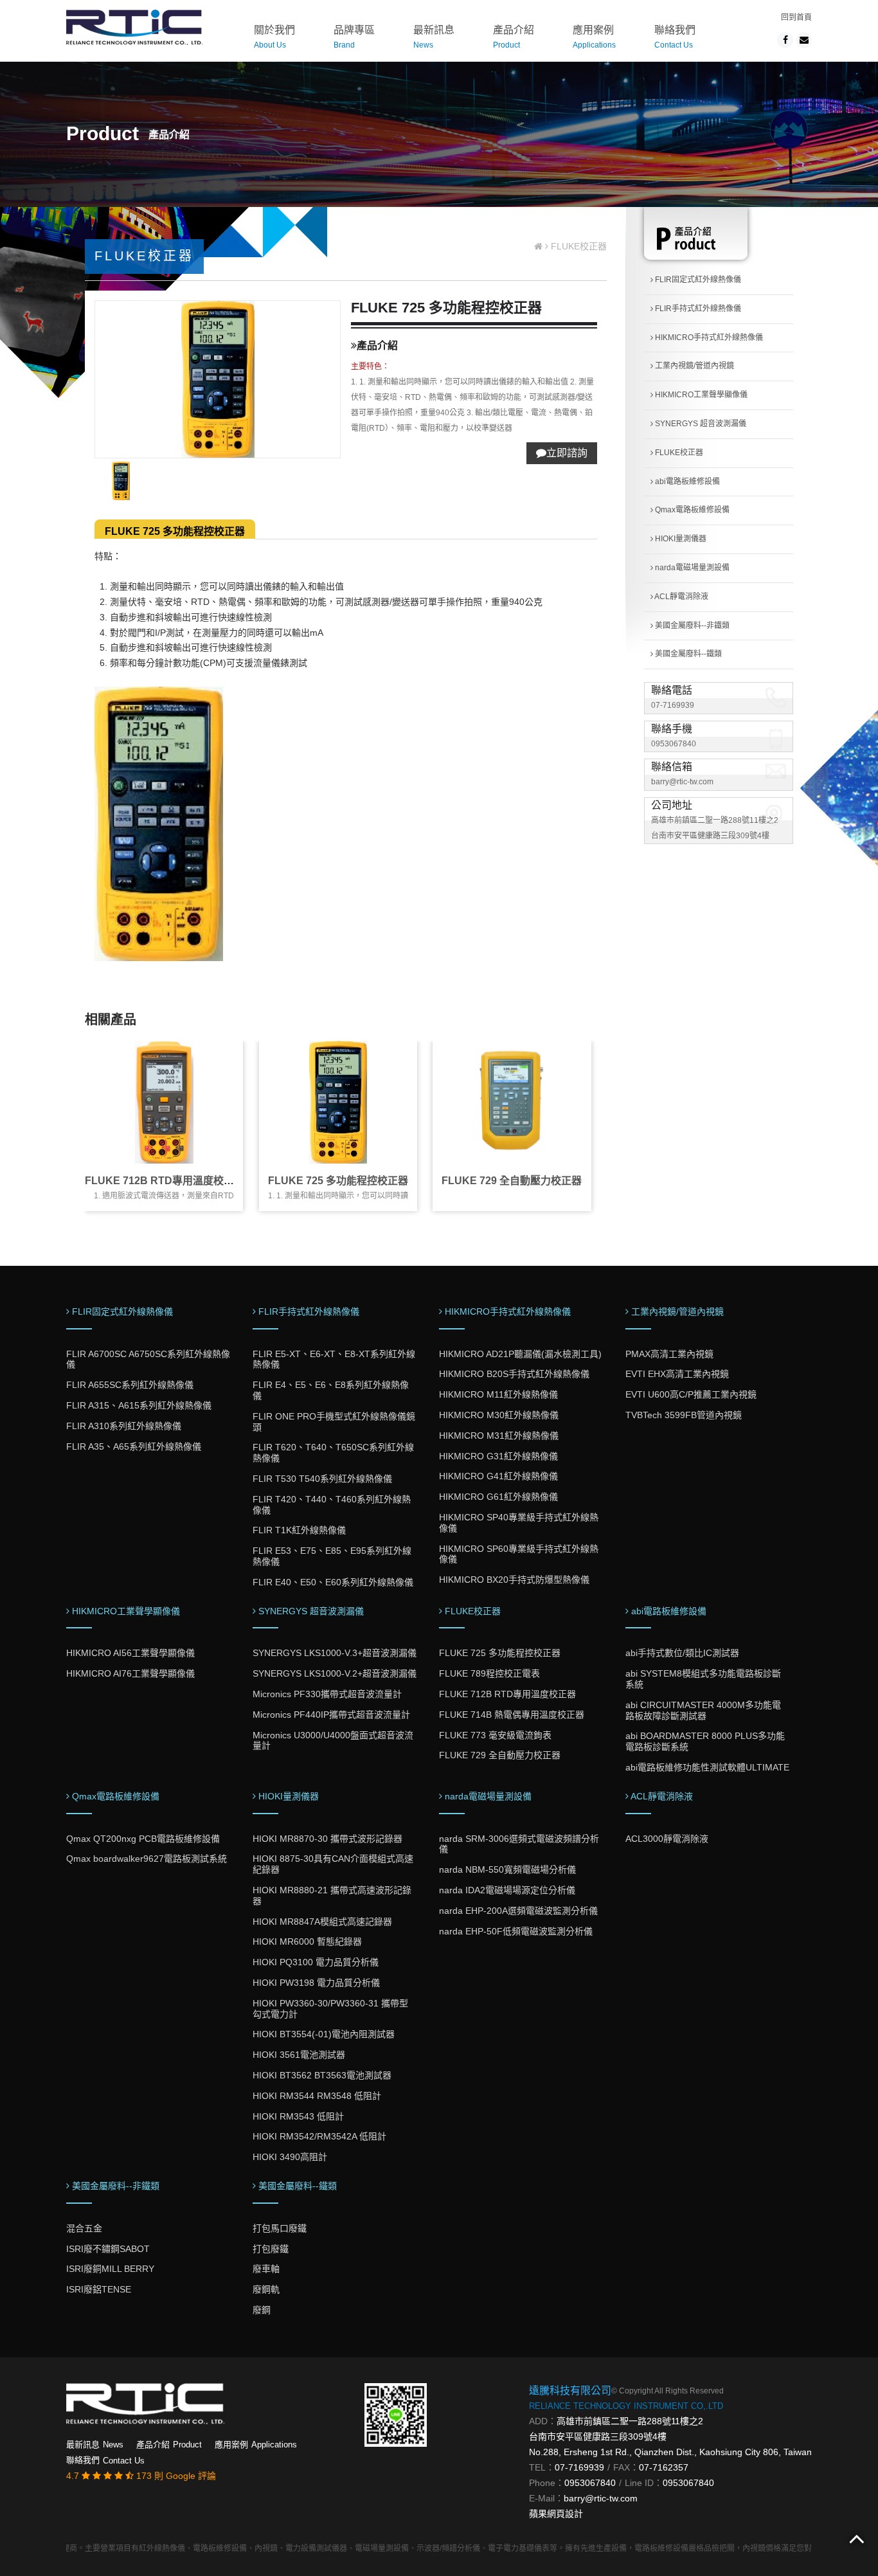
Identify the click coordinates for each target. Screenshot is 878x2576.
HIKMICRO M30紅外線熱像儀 (499, 1415)
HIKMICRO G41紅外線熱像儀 (498, 1476)
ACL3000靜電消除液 (667, 1839)
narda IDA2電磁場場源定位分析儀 (507, 1890)
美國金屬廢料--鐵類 (687, 654)
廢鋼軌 (266, 2289)
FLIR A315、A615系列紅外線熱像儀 (139, 1405)
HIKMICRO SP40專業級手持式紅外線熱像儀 (519, 1523)
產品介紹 (514, 37)
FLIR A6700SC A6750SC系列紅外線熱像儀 (148, 1359)
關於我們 (274, 37)
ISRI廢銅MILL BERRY (110, 2269)
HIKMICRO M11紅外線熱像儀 (498, 1394)
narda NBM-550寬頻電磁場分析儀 (507, 1869)
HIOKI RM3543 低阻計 (298, 2116)
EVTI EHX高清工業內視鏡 (677, 1374)
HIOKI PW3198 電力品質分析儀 (316, 1983)
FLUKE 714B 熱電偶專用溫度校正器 (512, 1715)
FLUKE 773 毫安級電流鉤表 (495, 1735)
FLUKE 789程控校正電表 (489, 1673)
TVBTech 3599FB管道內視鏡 (684, 1415)
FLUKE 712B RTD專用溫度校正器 (165, 1181)
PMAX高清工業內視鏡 (669, 1354)
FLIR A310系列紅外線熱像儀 (124, 1426)
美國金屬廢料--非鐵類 (691, 626)
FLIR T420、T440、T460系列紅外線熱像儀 (332, 1505)
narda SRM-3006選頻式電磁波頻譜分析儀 (519, 1844)
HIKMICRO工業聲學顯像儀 (700, 395)
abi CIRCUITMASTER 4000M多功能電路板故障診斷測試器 (703, 1710)
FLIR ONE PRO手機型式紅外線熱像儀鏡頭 (334, 1422)
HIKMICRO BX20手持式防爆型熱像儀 (514, 1580)
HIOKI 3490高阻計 (290, 2157)
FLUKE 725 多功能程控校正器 (175, 531)
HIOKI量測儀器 (680, 539)
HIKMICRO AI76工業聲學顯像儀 (130, 1673)
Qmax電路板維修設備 (691, 510)
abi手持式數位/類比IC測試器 (682, 1653)
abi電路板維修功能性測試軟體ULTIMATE (707, 1767)
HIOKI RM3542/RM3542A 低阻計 (319, 2136)
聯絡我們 (675, 37)
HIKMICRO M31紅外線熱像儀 (499, 1436)
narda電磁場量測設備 (691, 568)
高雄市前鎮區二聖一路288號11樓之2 (630, 2421)
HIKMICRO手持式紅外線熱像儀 (708, 338)
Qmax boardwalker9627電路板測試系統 (147, 1859)
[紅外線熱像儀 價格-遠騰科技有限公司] (134, 26)
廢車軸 (266, 2269)
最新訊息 (434, 37)
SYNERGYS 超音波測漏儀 (700, 424)
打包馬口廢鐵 (280, 2228)
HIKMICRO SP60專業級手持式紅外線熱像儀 (519, 1554)
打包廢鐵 (271, 2249)
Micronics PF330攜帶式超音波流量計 (327, 1694)
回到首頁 (796, 17)
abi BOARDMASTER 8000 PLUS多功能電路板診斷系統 (705, 1741)
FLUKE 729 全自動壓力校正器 (512, 1181)
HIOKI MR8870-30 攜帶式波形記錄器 (327, 1839)
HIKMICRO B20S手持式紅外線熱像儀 (514, 1374)
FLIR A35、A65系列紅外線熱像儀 (134, 1446)
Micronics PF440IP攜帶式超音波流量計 (331, 1715)
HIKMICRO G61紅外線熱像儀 (498, 1497)
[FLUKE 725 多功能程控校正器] (338, 1102)
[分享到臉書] (785, 40)
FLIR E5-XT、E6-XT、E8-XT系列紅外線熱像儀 (334, 1359)
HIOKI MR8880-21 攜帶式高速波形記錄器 (332, 1896)
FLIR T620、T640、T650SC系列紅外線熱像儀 (333, 1453)
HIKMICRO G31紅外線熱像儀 (498, 1456)
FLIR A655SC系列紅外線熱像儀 (130, 1385)
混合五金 (84, 2228)
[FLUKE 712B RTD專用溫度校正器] (164, 1102)
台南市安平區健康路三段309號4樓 (598, 2436)
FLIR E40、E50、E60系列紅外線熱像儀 (333, 1582)
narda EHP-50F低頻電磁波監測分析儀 (516, 1931)
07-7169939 (673, 705)
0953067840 (674, 744)
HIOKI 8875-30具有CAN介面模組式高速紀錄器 (333, 1864)
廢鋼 (262, 2310)
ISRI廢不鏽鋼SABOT (108, 2249)
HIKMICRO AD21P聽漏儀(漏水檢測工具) (520, 1354)
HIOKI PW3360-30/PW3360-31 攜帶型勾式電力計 (330, 2009)
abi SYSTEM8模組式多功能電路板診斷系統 (703, 1679)
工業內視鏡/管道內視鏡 (694, 366)
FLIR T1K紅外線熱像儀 (299, 1530)
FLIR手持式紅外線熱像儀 (697, 309)
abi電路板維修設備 (686, 482)
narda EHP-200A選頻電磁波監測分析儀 (518, 1911)
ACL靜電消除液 (681, 597)
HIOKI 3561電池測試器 (299, 2055)
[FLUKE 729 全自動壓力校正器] (512, 1102)
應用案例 (594, 37)
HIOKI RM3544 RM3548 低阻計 (317, 2096)
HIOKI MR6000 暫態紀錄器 (307, 1941)
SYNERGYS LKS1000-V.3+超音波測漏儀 (335, 1653)
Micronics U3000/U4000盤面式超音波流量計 (333, 1741)
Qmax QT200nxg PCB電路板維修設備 (143, 1839)
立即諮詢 (567, 453)
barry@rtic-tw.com (682, 782)
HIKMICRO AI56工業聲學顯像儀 (130, 1653)
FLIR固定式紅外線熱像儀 (697, 280)
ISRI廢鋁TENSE (99, 2289)
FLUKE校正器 (678, 453)
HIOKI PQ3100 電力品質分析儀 (316, 1962)
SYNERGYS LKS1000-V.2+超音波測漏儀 (335, 1673)
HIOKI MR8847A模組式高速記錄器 (322, 1922)
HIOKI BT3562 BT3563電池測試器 (322, 2075)
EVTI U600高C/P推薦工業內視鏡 (691, 1394)
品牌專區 (354, 37)
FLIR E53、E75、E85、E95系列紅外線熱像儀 (332, 1556)
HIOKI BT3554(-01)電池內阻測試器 (324, 2034)
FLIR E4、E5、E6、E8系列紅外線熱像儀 (331, 1390)
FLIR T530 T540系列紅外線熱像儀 (322, 1479)
